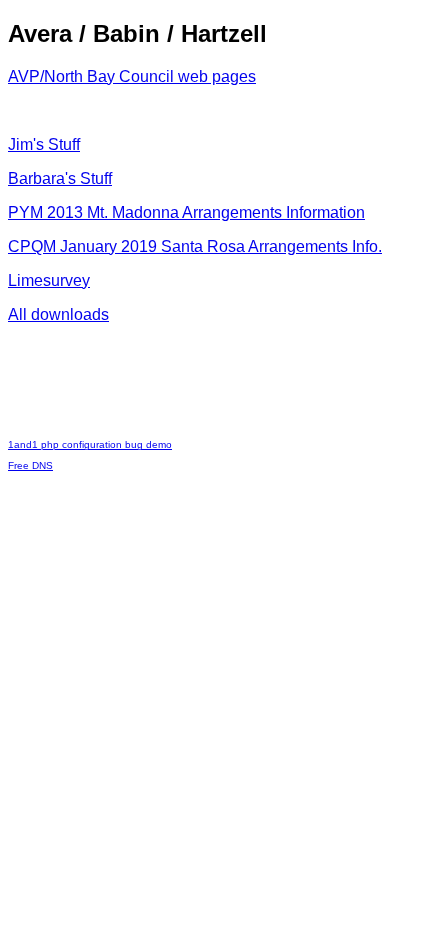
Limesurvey (49, 280)
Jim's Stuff (44, 144)
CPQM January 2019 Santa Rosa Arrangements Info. (195, 246)
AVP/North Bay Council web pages (132, 76)
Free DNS (30, 465)
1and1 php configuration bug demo (90, 444)
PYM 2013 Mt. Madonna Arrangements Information (186, 212)
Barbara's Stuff (60, 178)
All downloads (58, 314)
